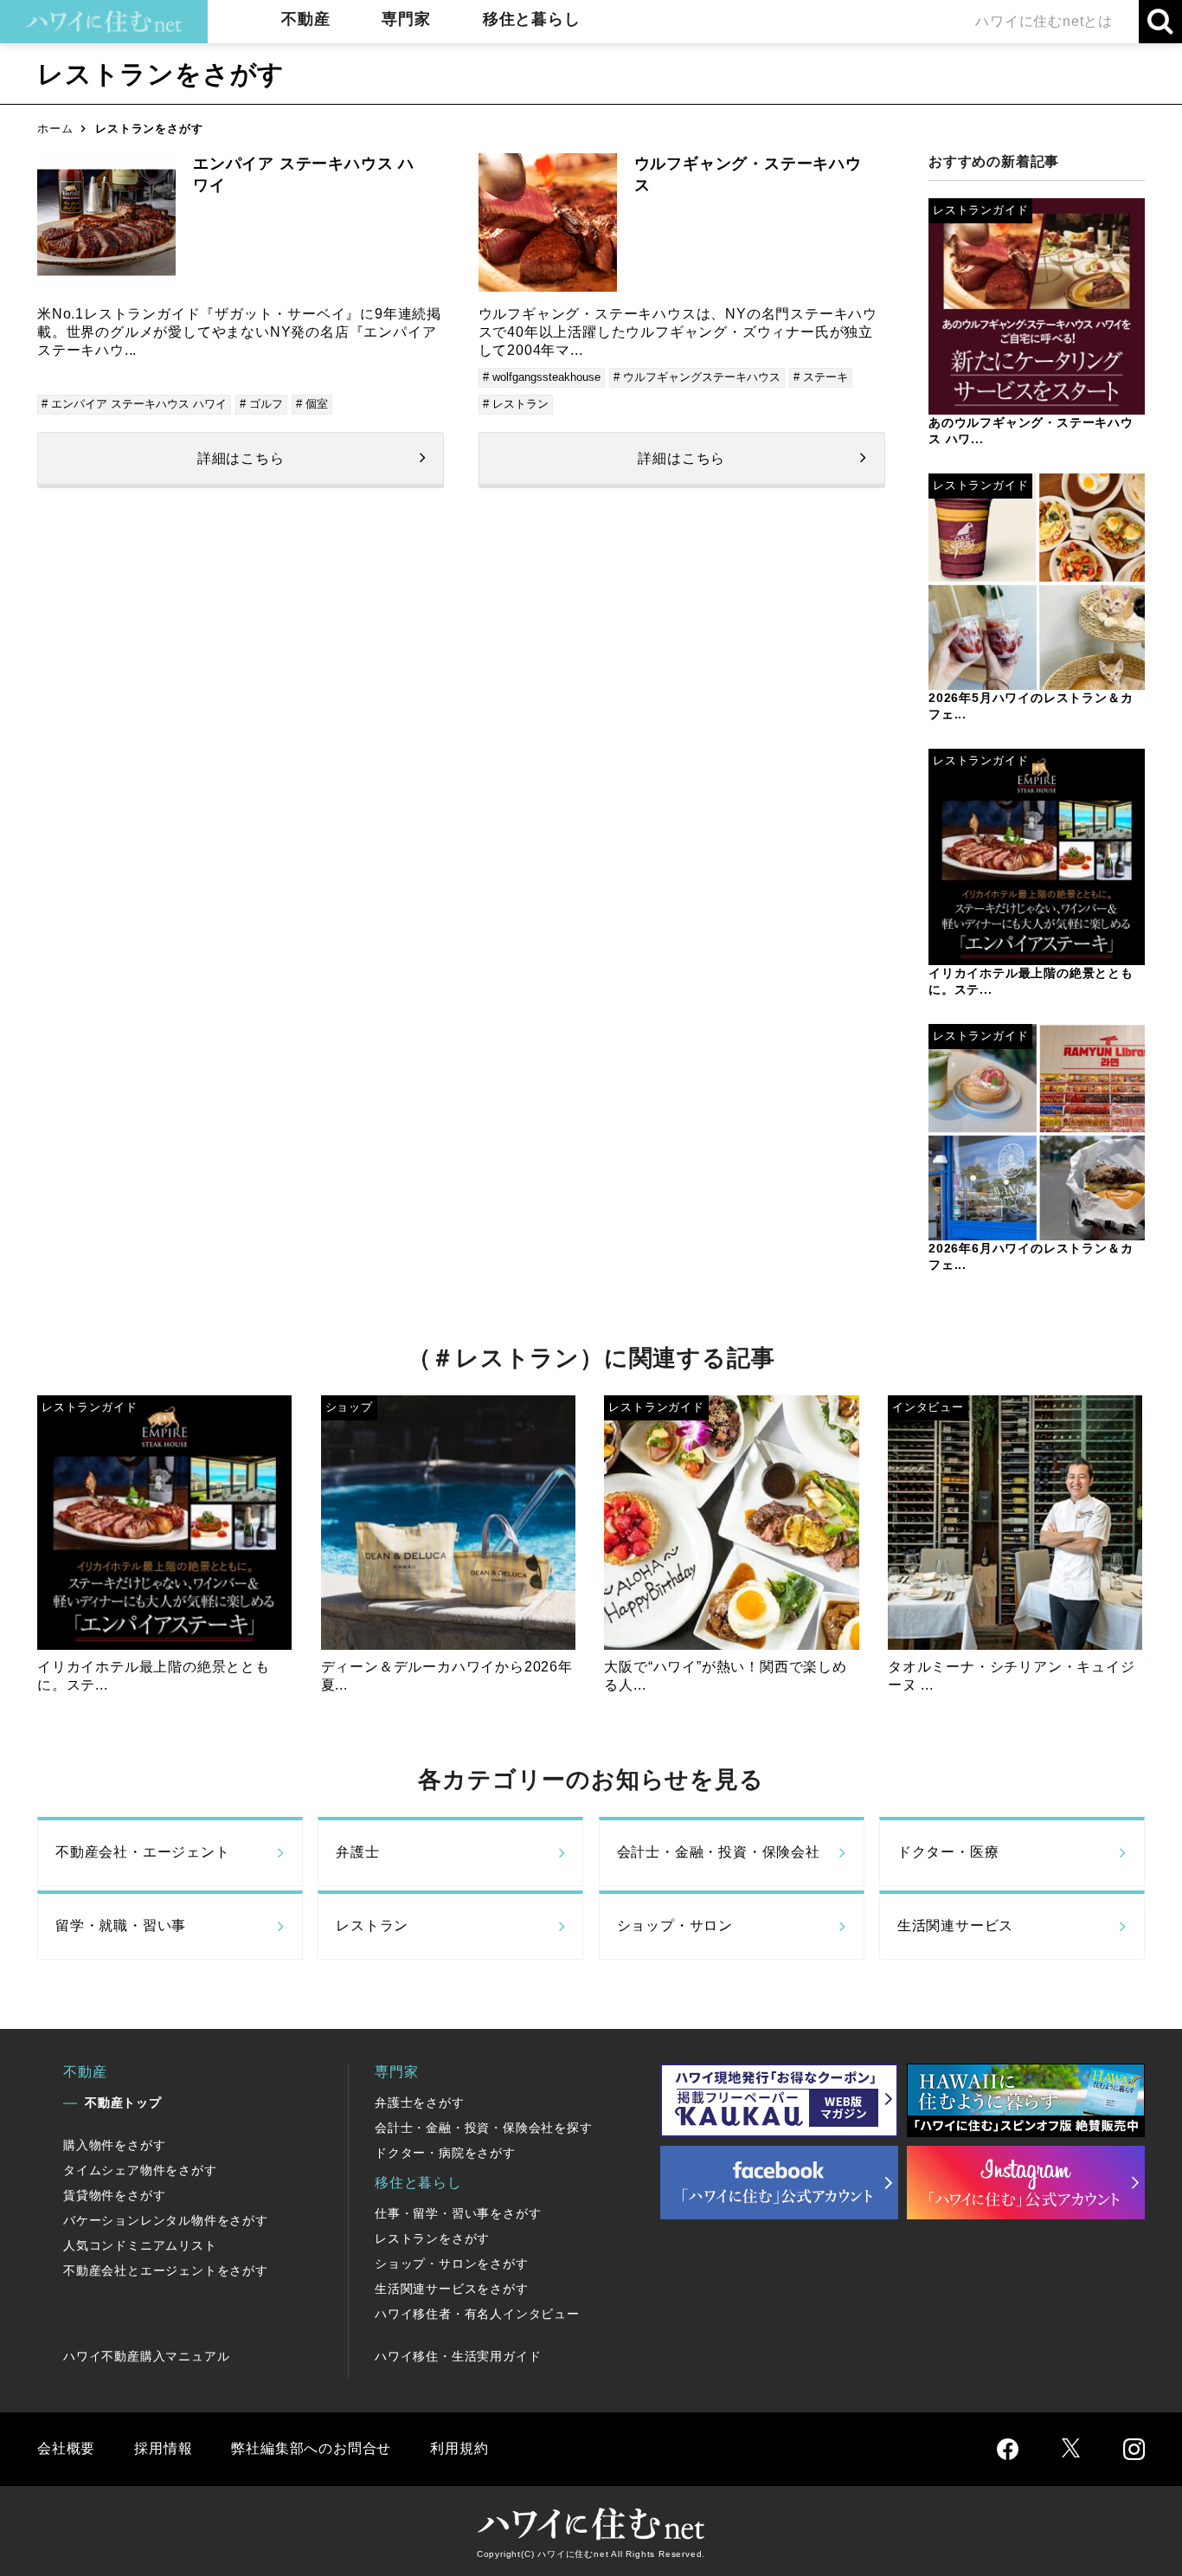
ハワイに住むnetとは (1044, 21)
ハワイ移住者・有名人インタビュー (477, 2314)
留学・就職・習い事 (121, 1926)
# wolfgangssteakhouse (542, 377)
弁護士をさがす (420, 2103)
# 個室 (312, 404)
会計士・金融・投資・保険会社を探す (484, 2128)
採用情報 (163, 2448)
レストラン (372, 1926)
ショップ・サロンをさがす (452, 2264)
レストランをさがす (432, 2238)
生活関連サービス (955, 1926)
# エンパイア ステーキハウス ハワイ (134, 404)
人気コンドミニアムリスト (140, 2245)
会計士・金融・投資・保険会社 (719, 1852)
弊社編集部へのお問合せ (311, 2448)
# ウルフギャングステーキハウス (697, 377)
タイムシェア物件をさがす (140, 2170)
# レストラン (516, 404)
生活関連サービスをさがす (452, 2289)
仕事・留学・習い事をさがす (458, 2213)
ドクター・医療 (948, 1852)
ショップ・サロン (675, 1926)
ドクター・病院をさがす (445, 2153)
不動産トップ (123, 2103)
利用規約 (459, 2448)
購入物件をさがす (114, 2145)
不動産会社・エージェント (143, 1852)
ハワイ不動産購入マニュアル (146, 2356)
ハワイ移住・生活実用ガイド (458, 2356)
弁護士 (357, 1852)
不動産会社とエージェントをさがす (166, 2270)
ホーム (55, 129)
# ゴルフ (261, 404)
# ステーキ (821, 377)
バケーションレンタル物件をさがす (166, 2220)
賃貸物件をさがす (114, 2195)
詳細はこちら (241, 458)
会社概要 (66, 2448)
